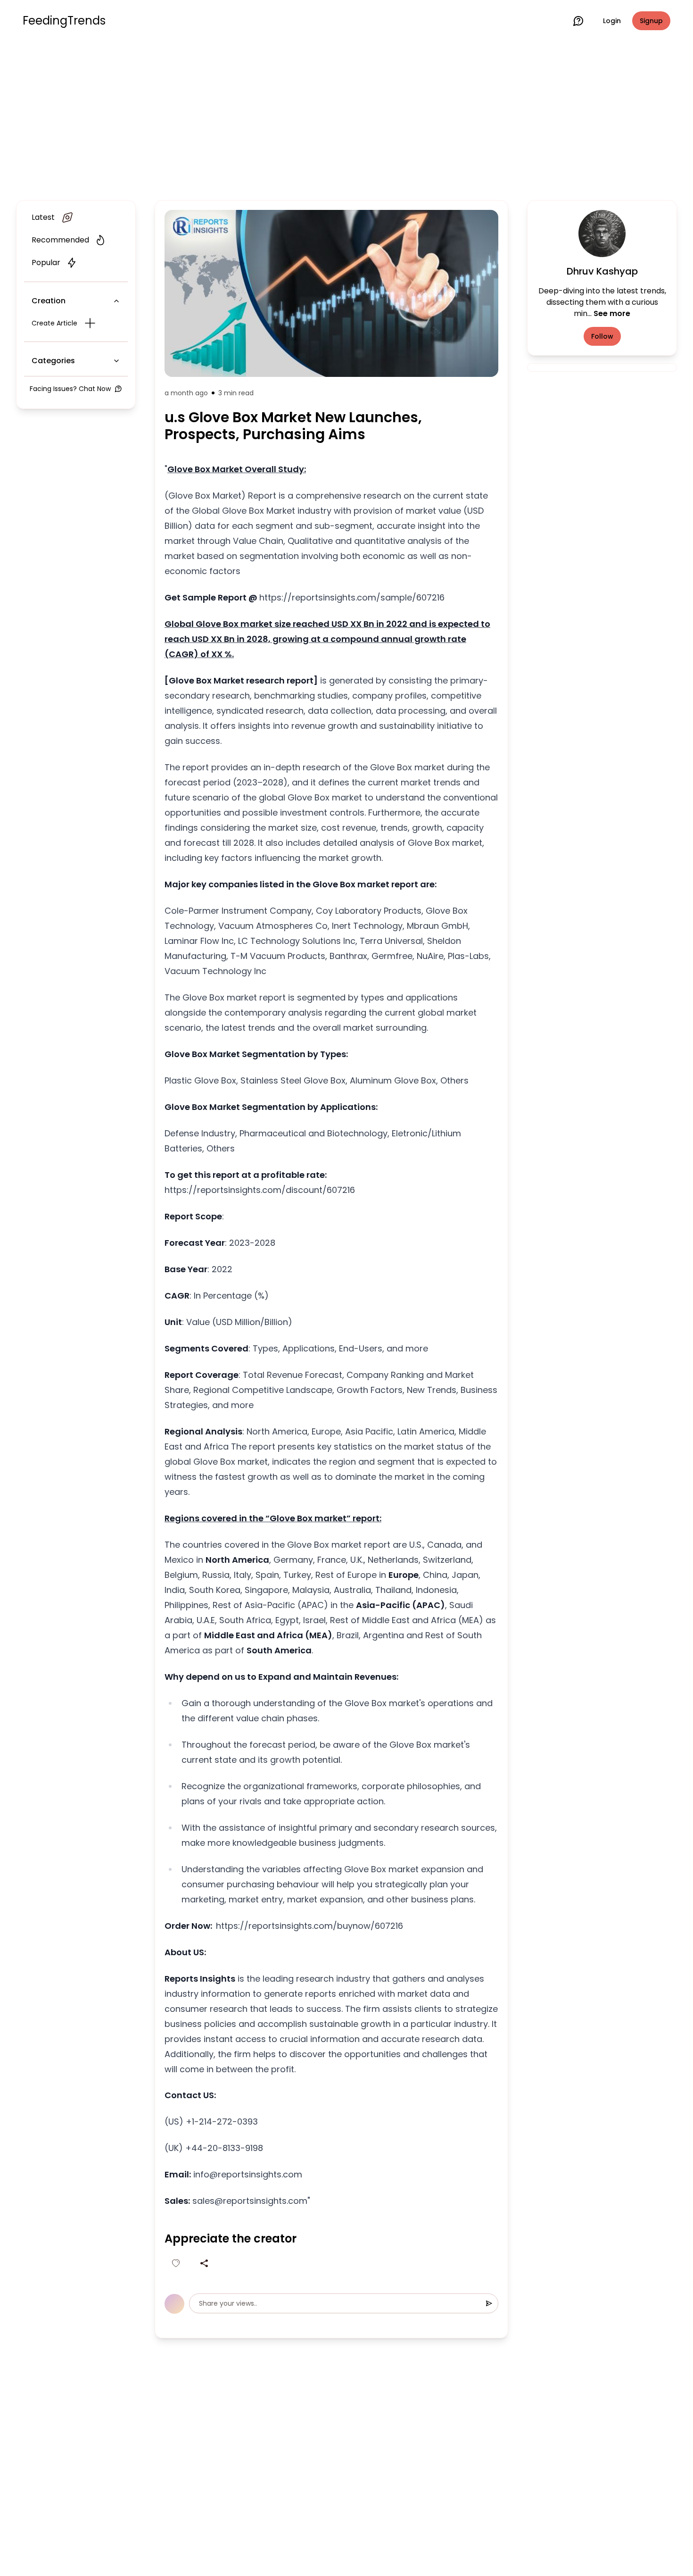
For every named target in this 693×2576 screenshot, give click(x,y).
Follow (602, 336)
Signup (651, 21)
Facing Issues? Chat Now (70, 389)
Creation (49, 301)
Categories (53, 361)
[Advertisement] (346, 119)
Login (612, 21)
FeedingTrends (64, 21)
